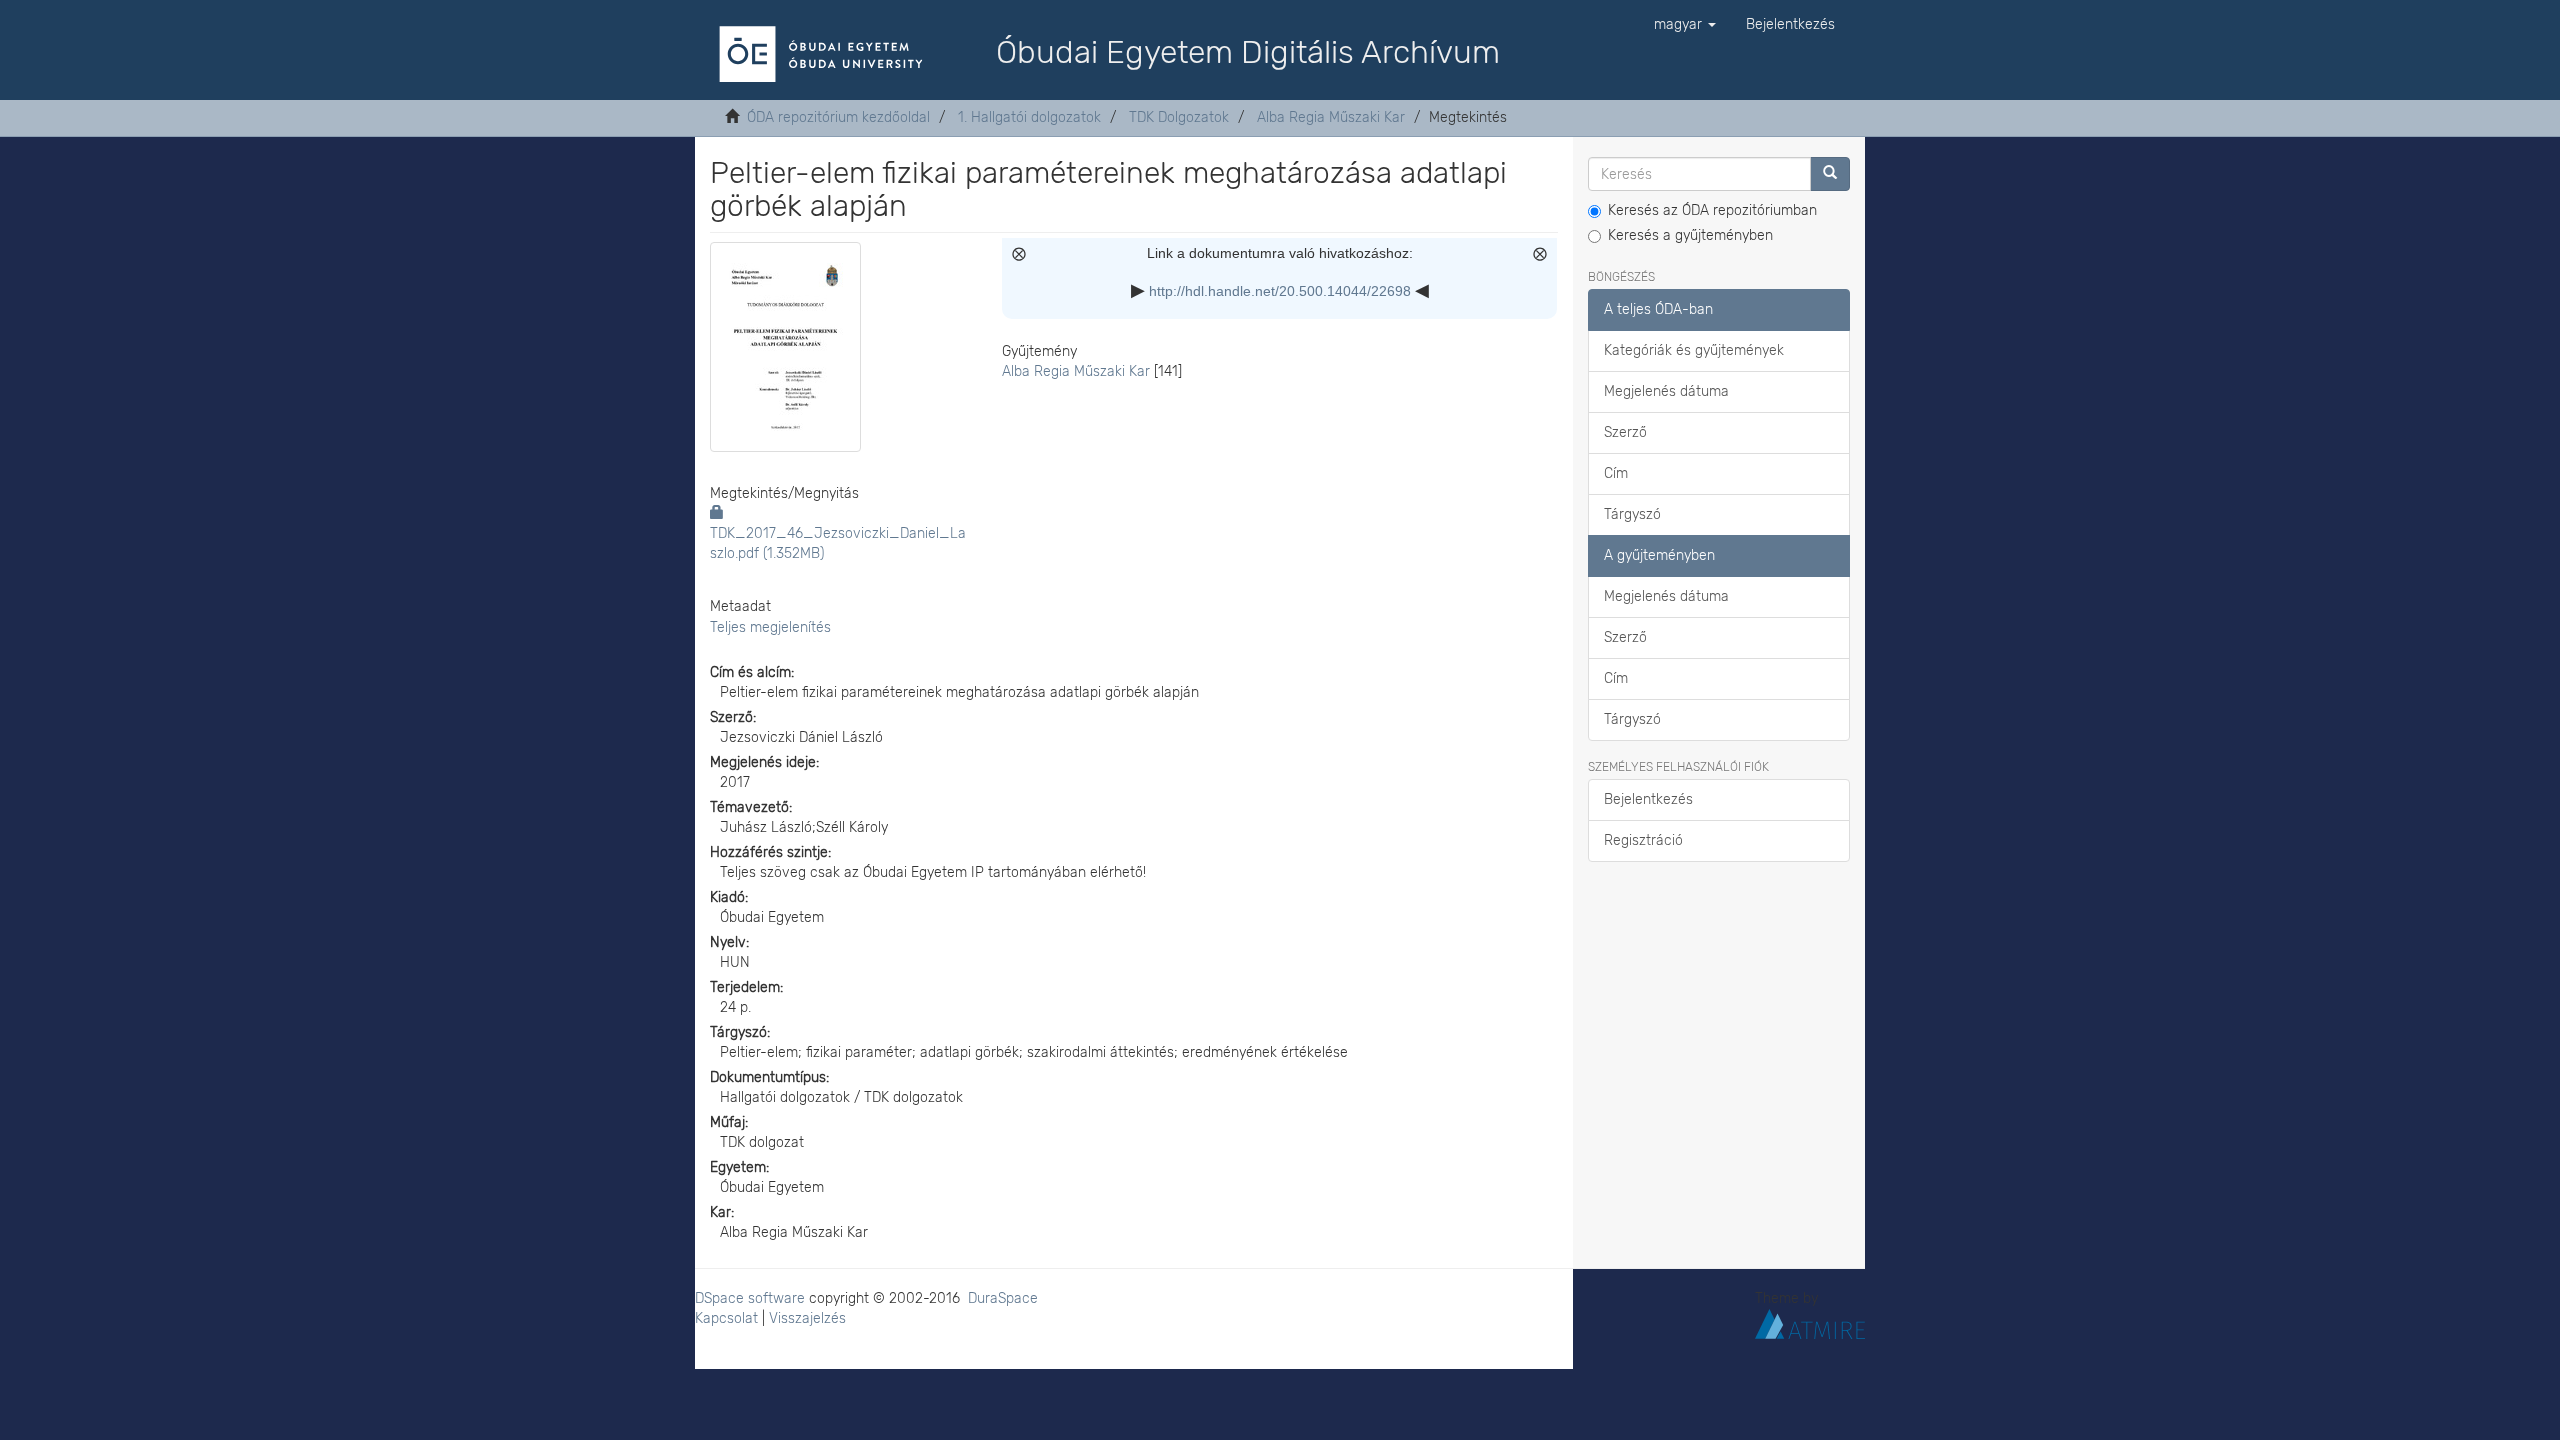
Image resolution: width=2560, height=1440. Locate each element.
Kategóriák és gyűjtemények (1694, 350)
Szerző (1625, 432)
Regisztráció (1643, 840)
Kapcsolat (726, 1318)
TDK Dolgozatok (1179, 117)
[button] (1685, 25)
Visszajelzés (807, 1318)
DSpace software (750, 1298)
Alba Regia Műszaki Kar (1331, 117)
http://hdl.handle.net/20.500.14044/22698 (1280, 291)
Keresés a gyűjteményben (1690, 235)
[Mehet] (1830, 174)
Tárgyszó (1632, 514)
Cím (1616, 473)
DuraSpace (1003, 1298)
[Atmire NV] (1810, 1322)
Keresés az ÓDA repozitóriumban (1712, 210)
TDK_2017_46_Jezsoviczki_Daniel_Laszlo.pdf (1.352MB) (838, 543)
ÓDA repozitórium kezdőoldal (838, 117)
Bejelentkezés (1648, 799)
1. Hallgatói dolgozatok (1029, 117)
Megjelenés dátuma (1666, 391)
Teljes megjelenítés (770, 627)
